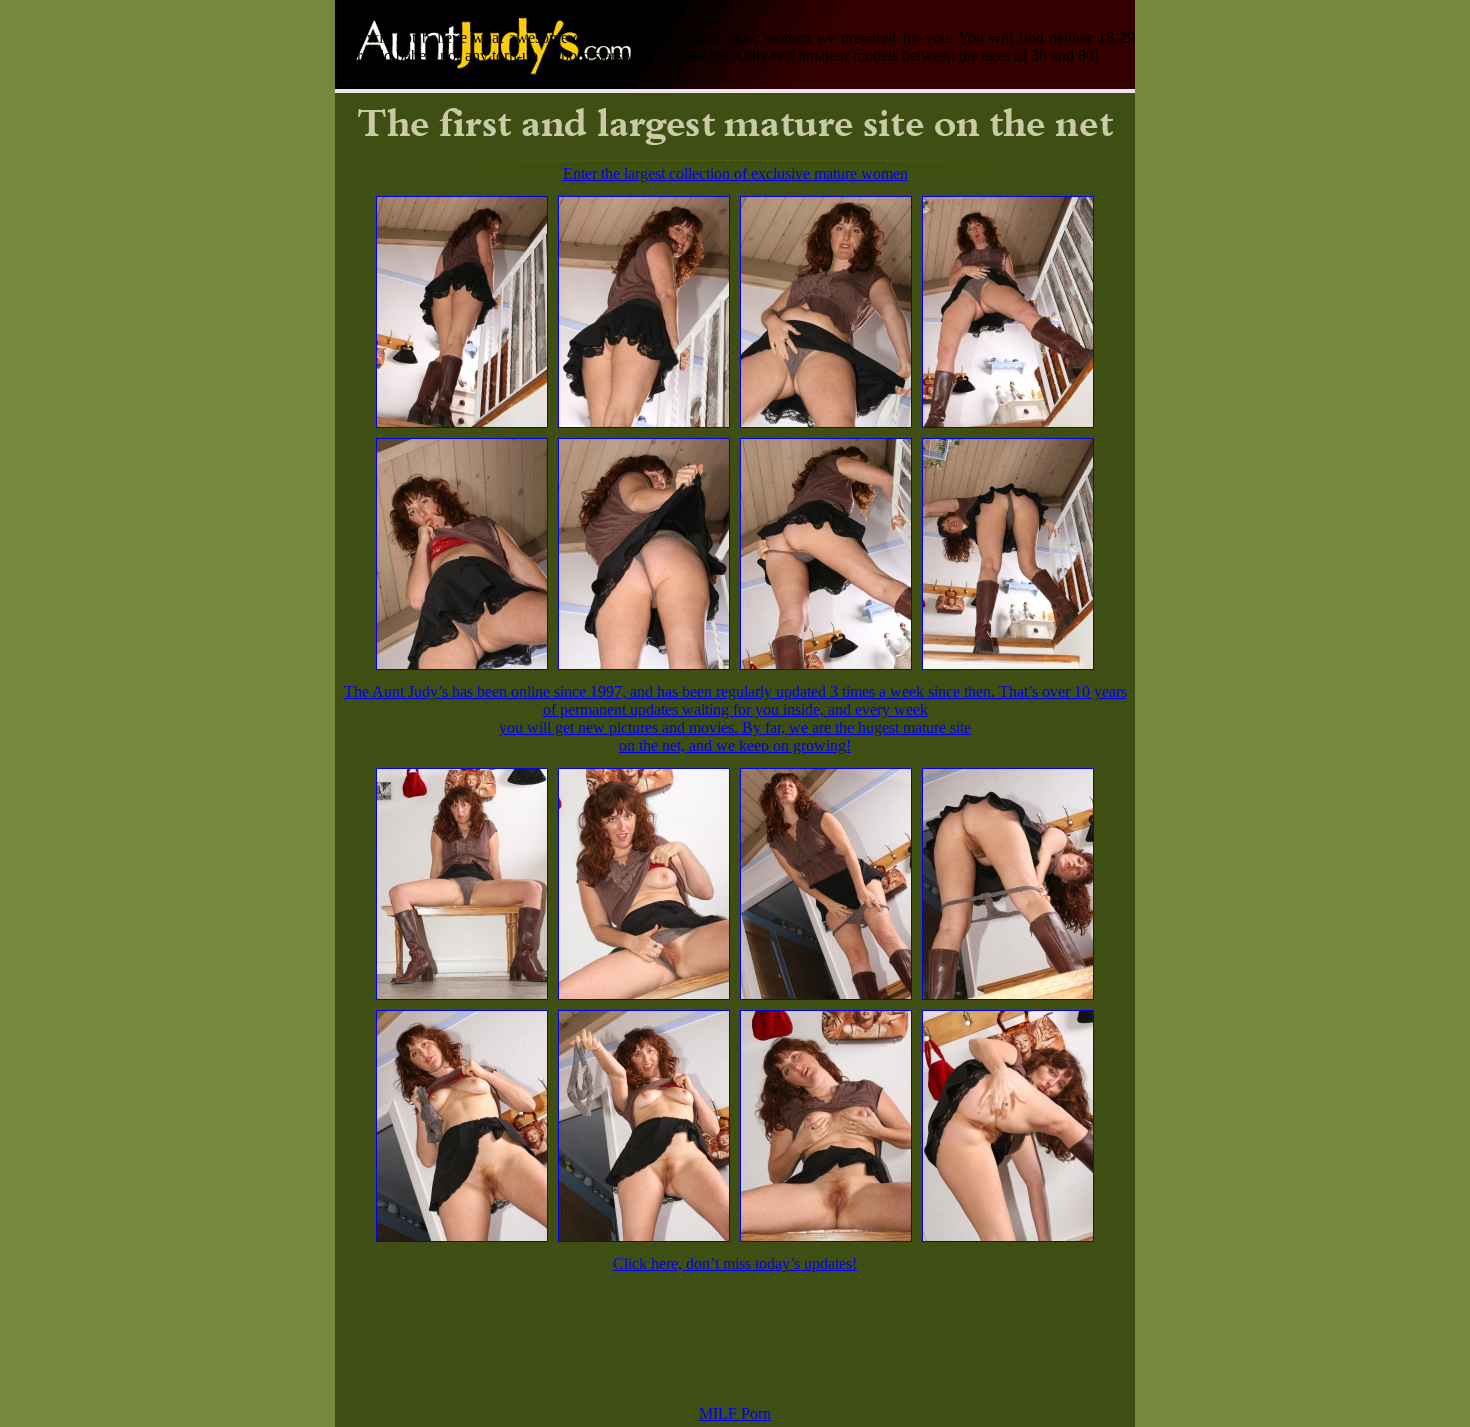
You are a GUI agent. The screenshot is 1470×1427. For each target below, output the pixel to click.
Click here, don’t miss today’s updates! (735, 1263)
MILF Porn (735, 1413)
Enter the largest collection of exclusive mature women (735, 173)
